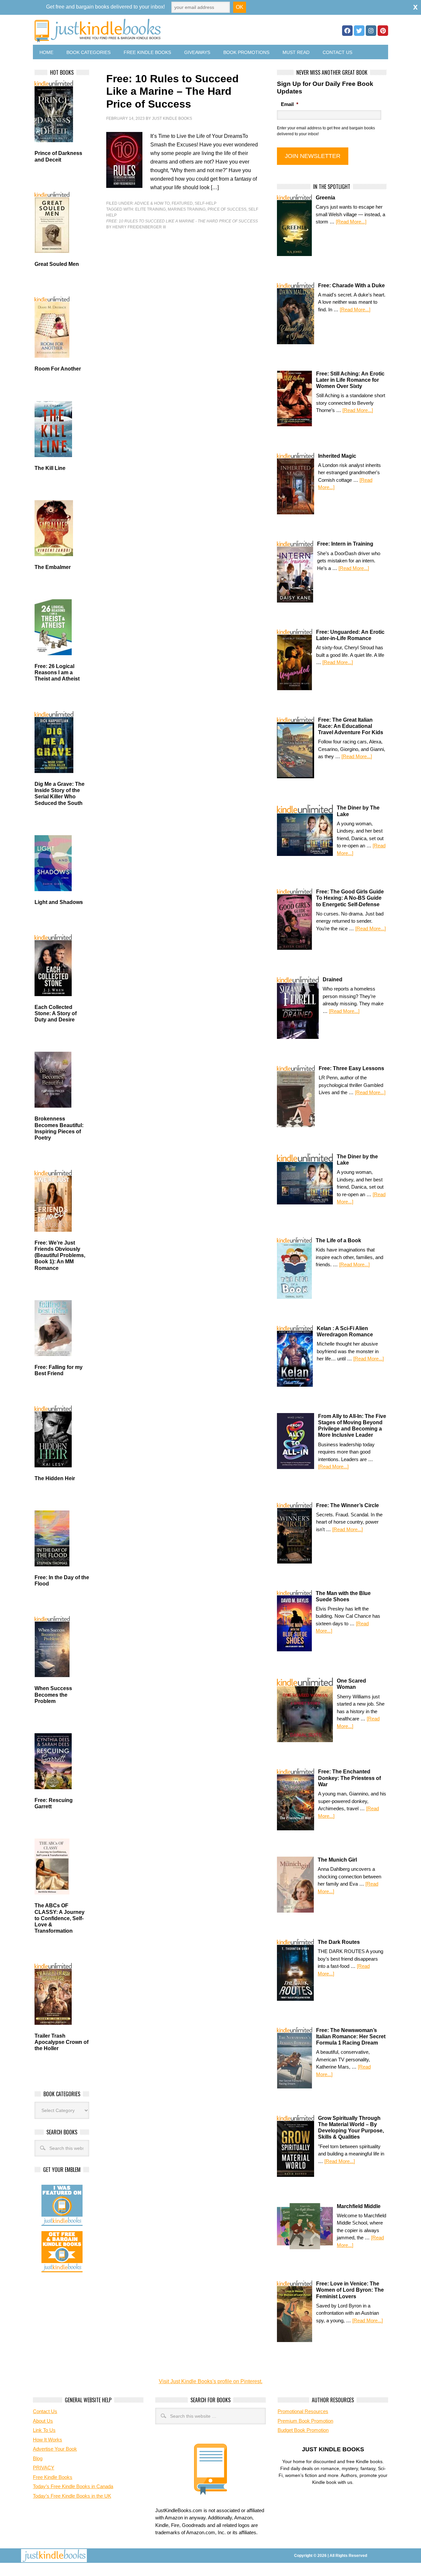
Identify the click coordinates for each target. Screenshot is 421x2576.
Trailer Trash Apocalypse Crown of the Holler (62, 2042)
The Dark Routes (339, 1942)
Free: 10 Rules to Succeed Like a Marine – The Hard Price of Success (173, 91)
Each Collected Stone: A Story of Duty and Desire (56, 1013)
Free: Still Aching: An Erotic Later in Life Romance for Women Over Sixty (350, 380)
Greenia (325, 198)
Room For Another (58, 369)
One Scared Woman (351, 1684)
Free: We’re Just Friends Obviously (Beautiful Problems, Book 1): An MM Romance (60, 1255)
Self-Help (206, 203)
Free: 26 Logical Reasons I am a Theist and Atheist (57, 672)
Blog (38, 2458)
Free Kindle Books (147, 52)
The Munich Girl (337, 1860)
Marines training (187, 209)
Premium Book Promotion (305, 2421)
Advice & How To (152, 203)
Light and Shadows (59, 902)
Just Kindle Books (172, 118)
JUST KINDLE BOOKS (149, 30)
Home (46, 52)
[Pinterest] (383, 31)
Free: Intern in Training (345, 544)
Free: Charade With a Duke (351, 285)
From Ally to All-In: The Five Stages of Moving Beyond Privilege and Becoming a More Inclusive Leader (352, 1426)
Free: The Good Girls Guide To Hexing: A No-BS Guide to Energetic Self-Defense (350, 898)
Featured (182, 203)
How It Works (48, 2440)
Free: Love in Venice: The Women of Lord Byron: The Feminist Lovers (350, 2290)
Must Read (296, 52)
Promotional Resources (303, 2411)
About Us (43, 2421)
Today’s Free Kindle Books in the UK (72, 2496)
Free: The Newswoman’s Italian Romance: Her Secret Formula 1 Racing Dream (351, 2036)
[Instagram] (371, 31)
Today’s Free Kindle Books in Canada (73, 2486)
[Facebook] (347, 31)
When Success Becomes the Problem (53, 1695)
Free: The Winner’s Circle (347, 1505)
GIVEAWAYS (197, 52)
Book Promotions (246, 52)
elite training (150, 209)
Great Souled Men (57, 264)
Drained (333, 979)
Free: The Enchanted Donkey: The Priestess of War (349, 1778)
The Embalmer (53, 567)
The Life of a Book (338, 1240)
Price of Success (227, 209)
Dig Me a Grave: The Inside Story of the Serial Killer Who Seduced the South (60, 794)
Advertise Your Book (55, 2449)
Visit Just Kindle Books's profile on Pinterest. (211, 2381)
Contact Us (337, 52)
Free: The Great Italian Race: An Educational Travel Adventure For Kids (351, 726)
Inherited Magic (337, 456)
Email (290, 104)
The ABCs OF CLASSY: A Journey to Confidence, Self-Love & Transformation (60, 1918)
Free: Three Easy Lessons (351, 1068)
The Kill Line (50, 468)
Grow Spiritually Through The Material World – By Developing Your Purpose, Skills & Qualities (351, 2128)
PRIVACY (44, 2468)
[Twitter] (359, 31)
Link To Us (44, 2430)
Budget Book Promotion (303, 2430)
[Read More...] (351, 222)
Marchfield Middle (359, 2206)
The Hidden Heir (55, 1478)
